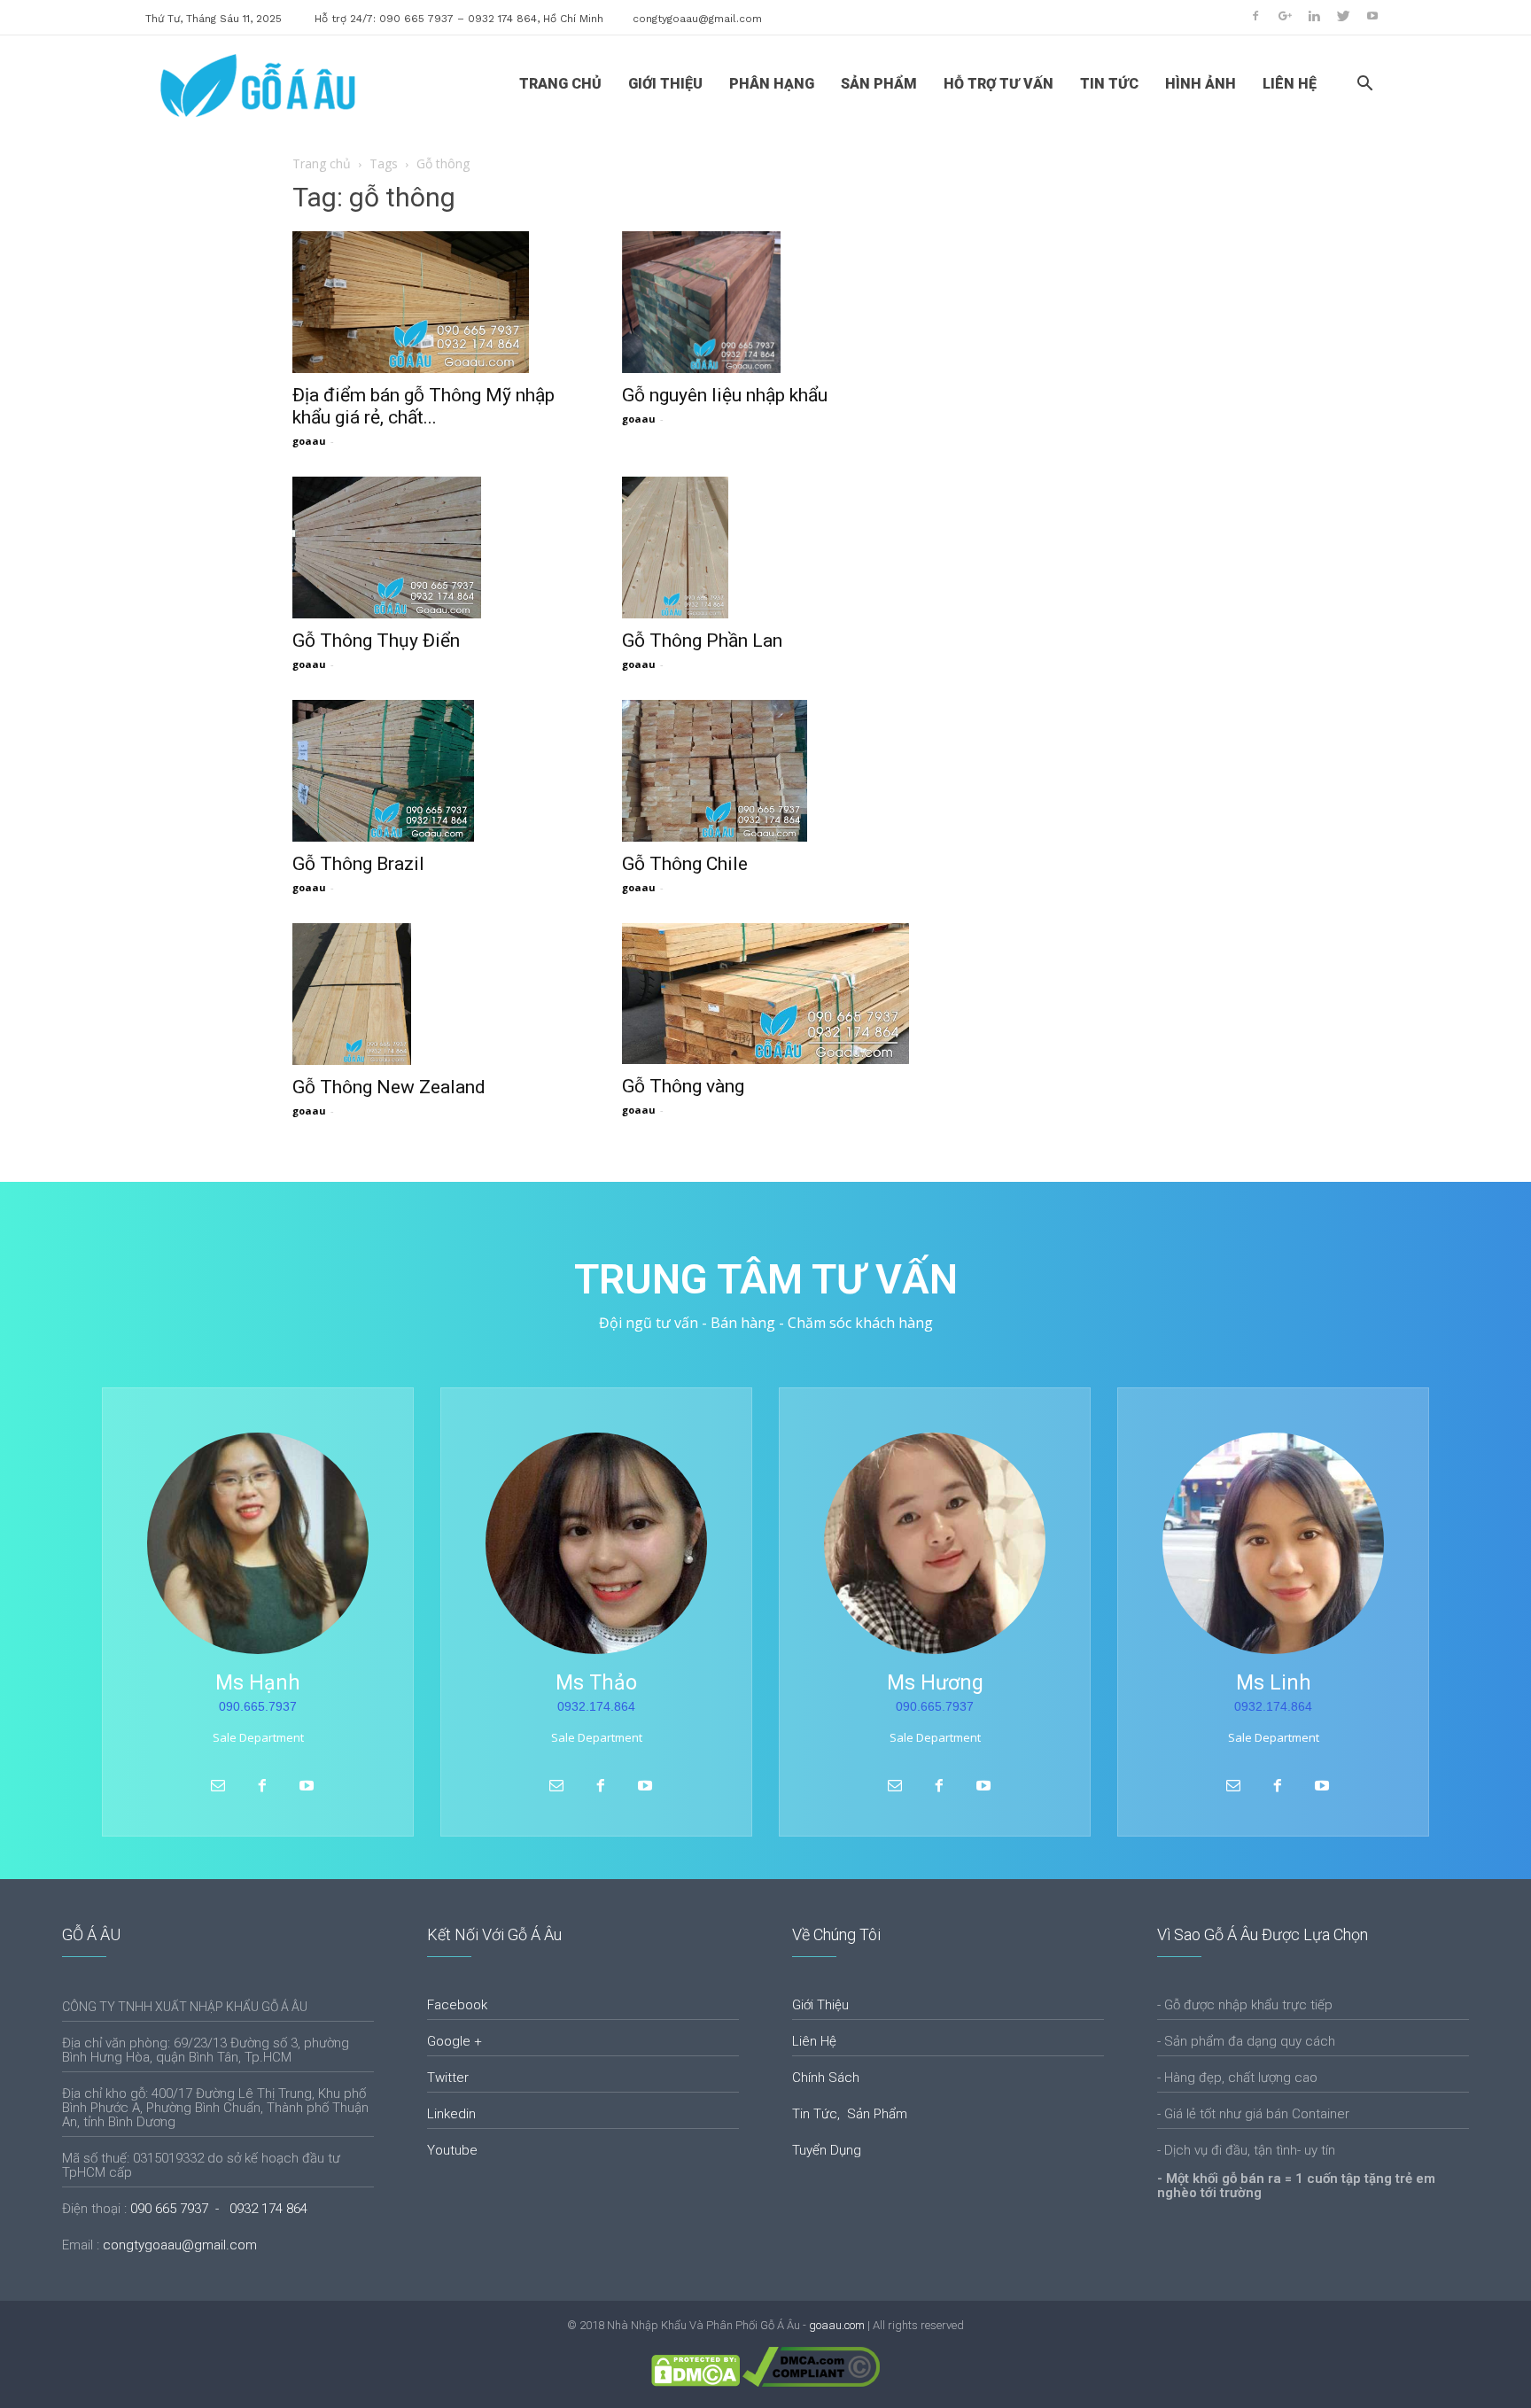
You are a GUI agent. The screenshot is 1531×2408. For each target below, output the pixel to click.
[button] (1364, 85)
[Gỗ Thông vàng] (765, 994)
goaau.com (837, 2325)
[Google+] (1285, 16)
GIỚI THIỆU (665, 84)
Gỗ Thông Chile (685, 864)
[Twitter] (1343, 16)
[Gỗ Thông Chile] (765, 771)
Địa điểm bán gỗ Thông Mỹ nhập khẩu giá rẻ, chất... (424, 406)
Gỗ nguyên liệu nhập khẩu (725, 395)
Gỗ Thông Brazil (358, 864)
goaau (309, 441)
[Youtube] (1372, 16)
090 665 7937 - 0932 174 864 (219, 2209)
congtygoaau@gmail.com (697, 19)
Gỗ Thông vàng (683, 1086)
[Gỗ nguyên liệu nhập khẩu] (765, 302)
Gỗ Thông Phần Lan (702, 641)
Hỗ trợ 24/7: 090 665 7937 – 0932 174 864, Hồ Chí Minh (459, 19)
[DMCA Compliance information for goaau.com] (811, 2383)
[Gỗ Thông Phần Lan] (765, 548)
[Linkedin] (1314, 16)
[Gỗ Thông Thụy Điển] (436, 548)
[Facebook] (1255, 16)
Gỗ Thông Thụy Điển (376, 641)
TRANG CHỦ (560, 84)
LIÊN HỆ (1290, 84)
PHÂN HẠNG (772, 84)
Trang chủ (322, 163)
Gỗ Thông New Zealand (389, 1087)
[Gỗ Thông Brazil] (436, 771)
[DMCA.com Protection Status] (696, 2383)
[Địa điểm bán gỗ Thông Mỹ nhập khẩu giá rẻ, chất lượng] (436, 302)
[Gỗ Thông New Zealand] (436, 994)
